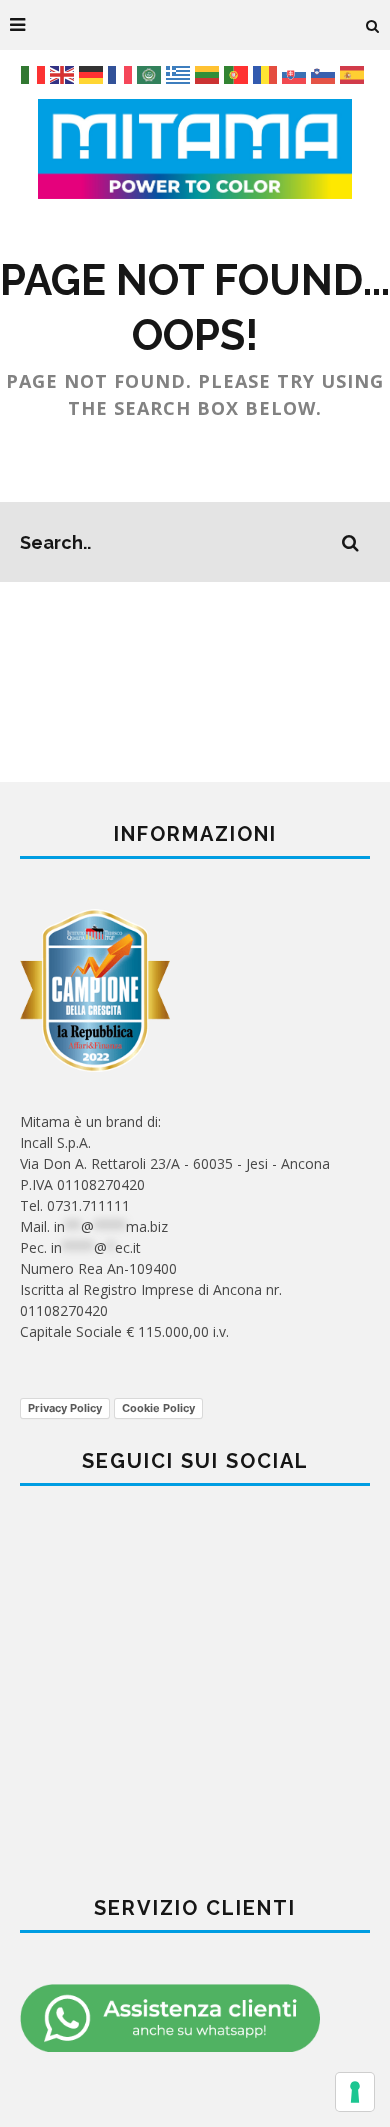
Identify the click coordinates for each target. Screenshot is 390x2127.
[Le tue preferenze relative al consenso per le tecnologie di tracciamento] (355, 2092)
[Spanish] (354, 73)
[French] (122, 73)
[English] (64, 73)
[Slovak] (296, 73)
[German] (93, 73)
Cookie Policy (158, 1408)
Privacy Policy (65, 1408)
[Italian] (35, 73)
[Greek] (180, 73)
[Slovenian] (325, 73)
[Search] (373, 25)
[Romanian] (267, 73)
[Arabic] (151, 73)
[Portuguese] (238, 73)
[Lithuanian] (209, 73)
